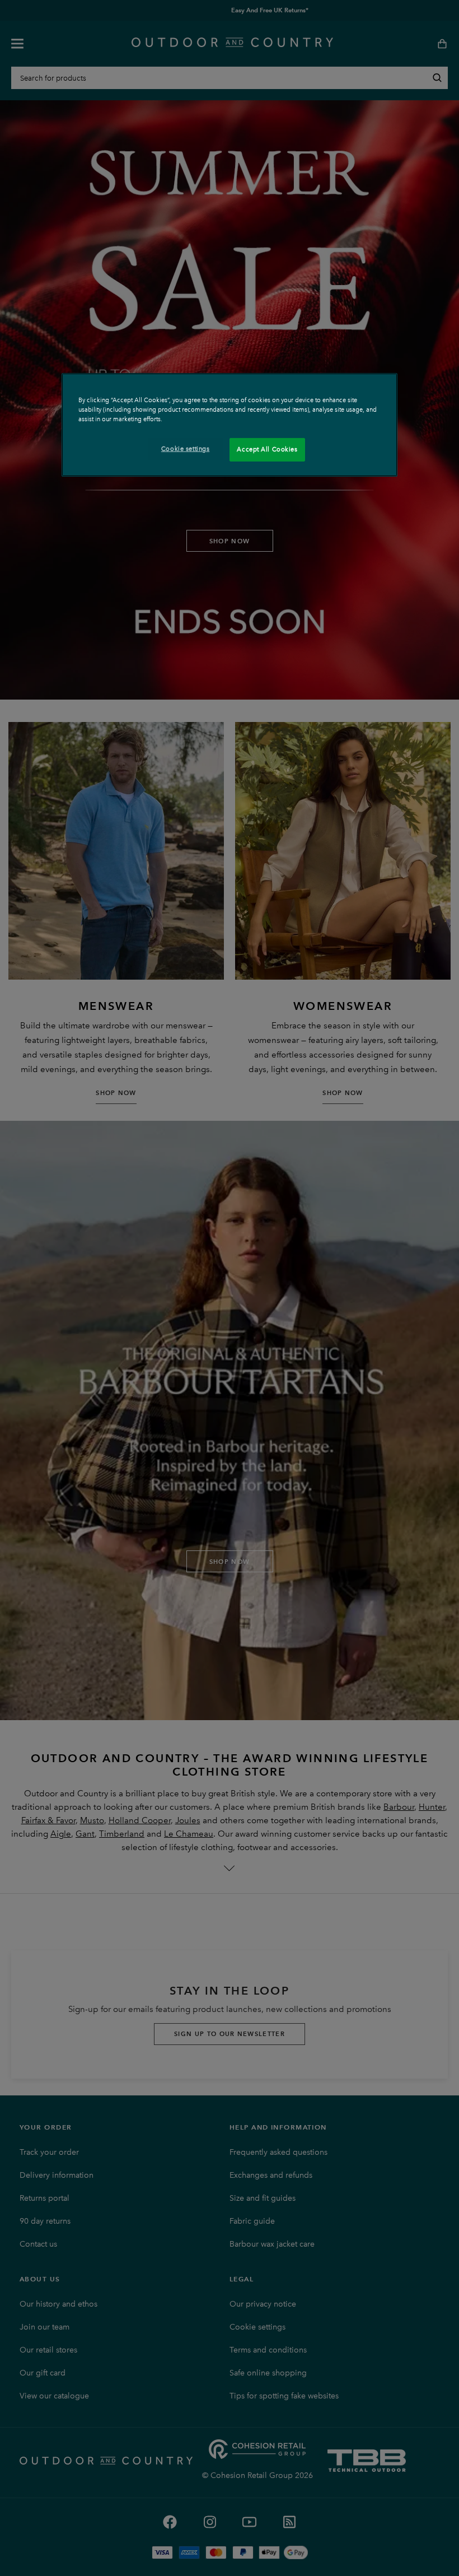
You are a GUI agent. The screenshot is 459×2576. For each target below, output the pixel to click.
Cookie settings (186, 449)
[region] (230, 425)
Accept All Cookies (267, 449)
